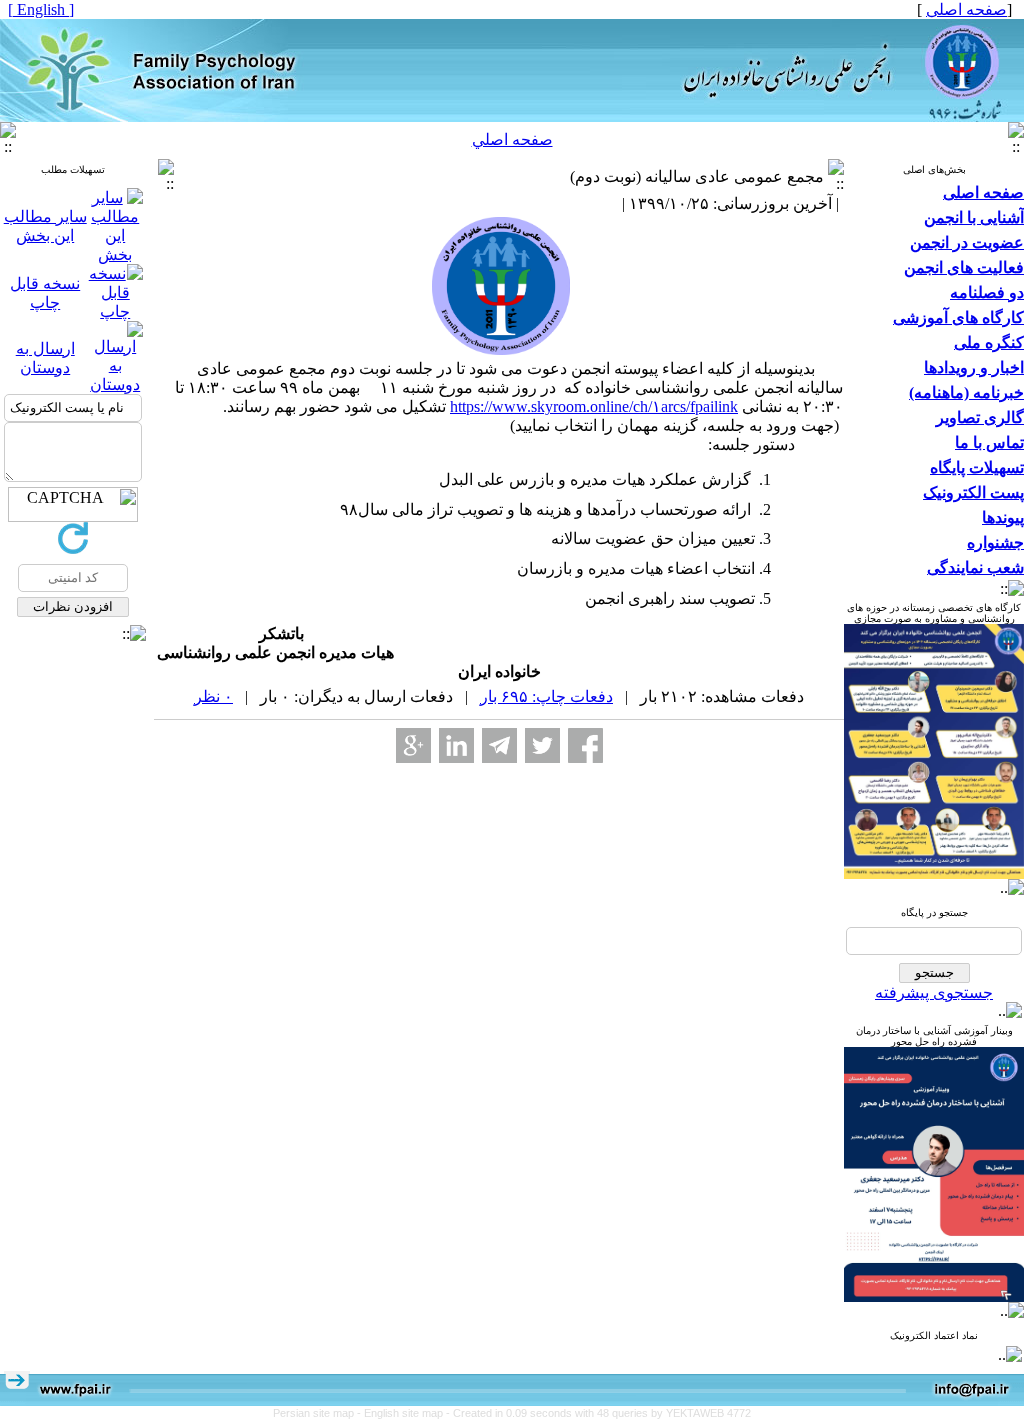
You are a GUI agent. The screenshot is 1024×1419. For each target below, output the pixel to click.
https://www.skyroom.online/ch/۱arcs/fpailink (594, 406)
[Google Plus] (413, 745)
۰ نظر (213, 696)
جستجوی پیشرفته (934, 992)
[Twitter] (542, 745)
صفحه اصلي (512, 139)
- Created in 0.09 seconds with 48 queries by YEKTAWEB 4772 (598, 1413)
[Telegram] (499, 745)
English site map (405, 1413)
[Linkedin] (456, 745)
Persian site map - (318, 1413)
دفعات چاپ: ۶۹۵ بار (546, 696)
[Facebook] (585, 745)
